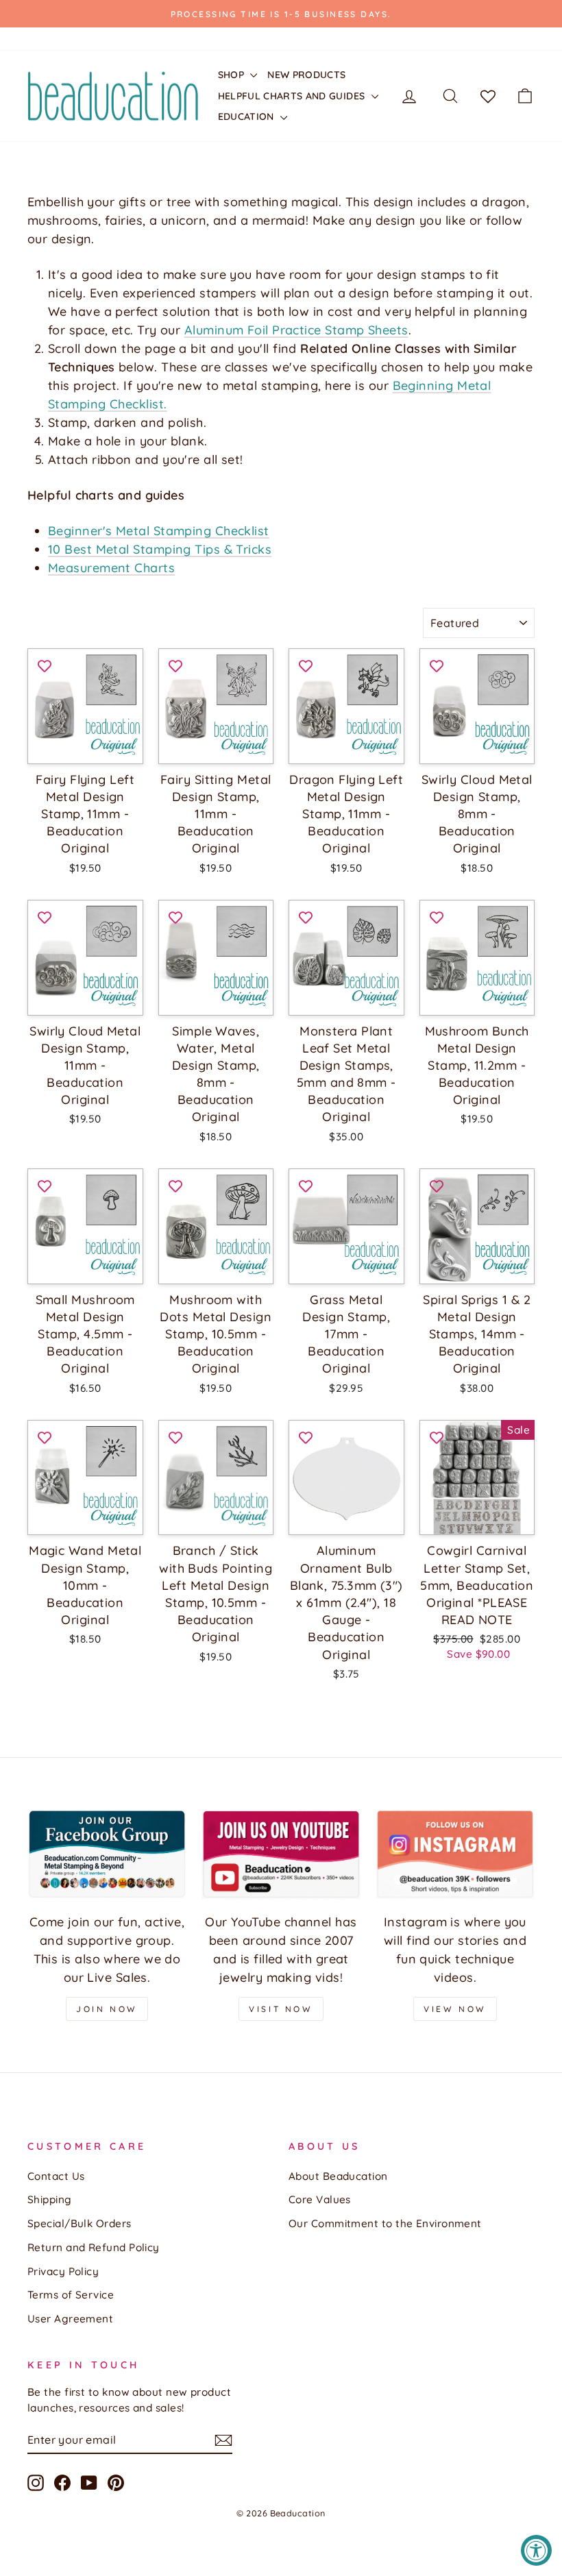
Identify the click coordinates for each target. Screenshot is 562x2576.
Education (248, 116)
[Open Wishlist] (488, 96)
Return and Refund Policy (94, 2247)
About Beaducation (338, 2176)
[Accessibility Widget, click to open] (536, 2550)
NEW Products (306, 75)
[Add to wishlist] (45, 665)
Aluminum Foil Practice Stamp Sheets (296, 330)
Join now (107, 2009)
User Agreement (70, 2319)
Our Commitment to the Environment (385, 2223)
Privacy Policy (63, 2271)
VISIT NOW (281, 2009)
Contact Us (56, 2176)
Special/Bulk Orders (80, 2223)
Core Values (320, 2199)
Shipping (50, 2199)
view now (455, 2009)
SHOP (233, 75)
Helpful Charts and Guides (293, 96)
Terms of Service (71, 2295)
